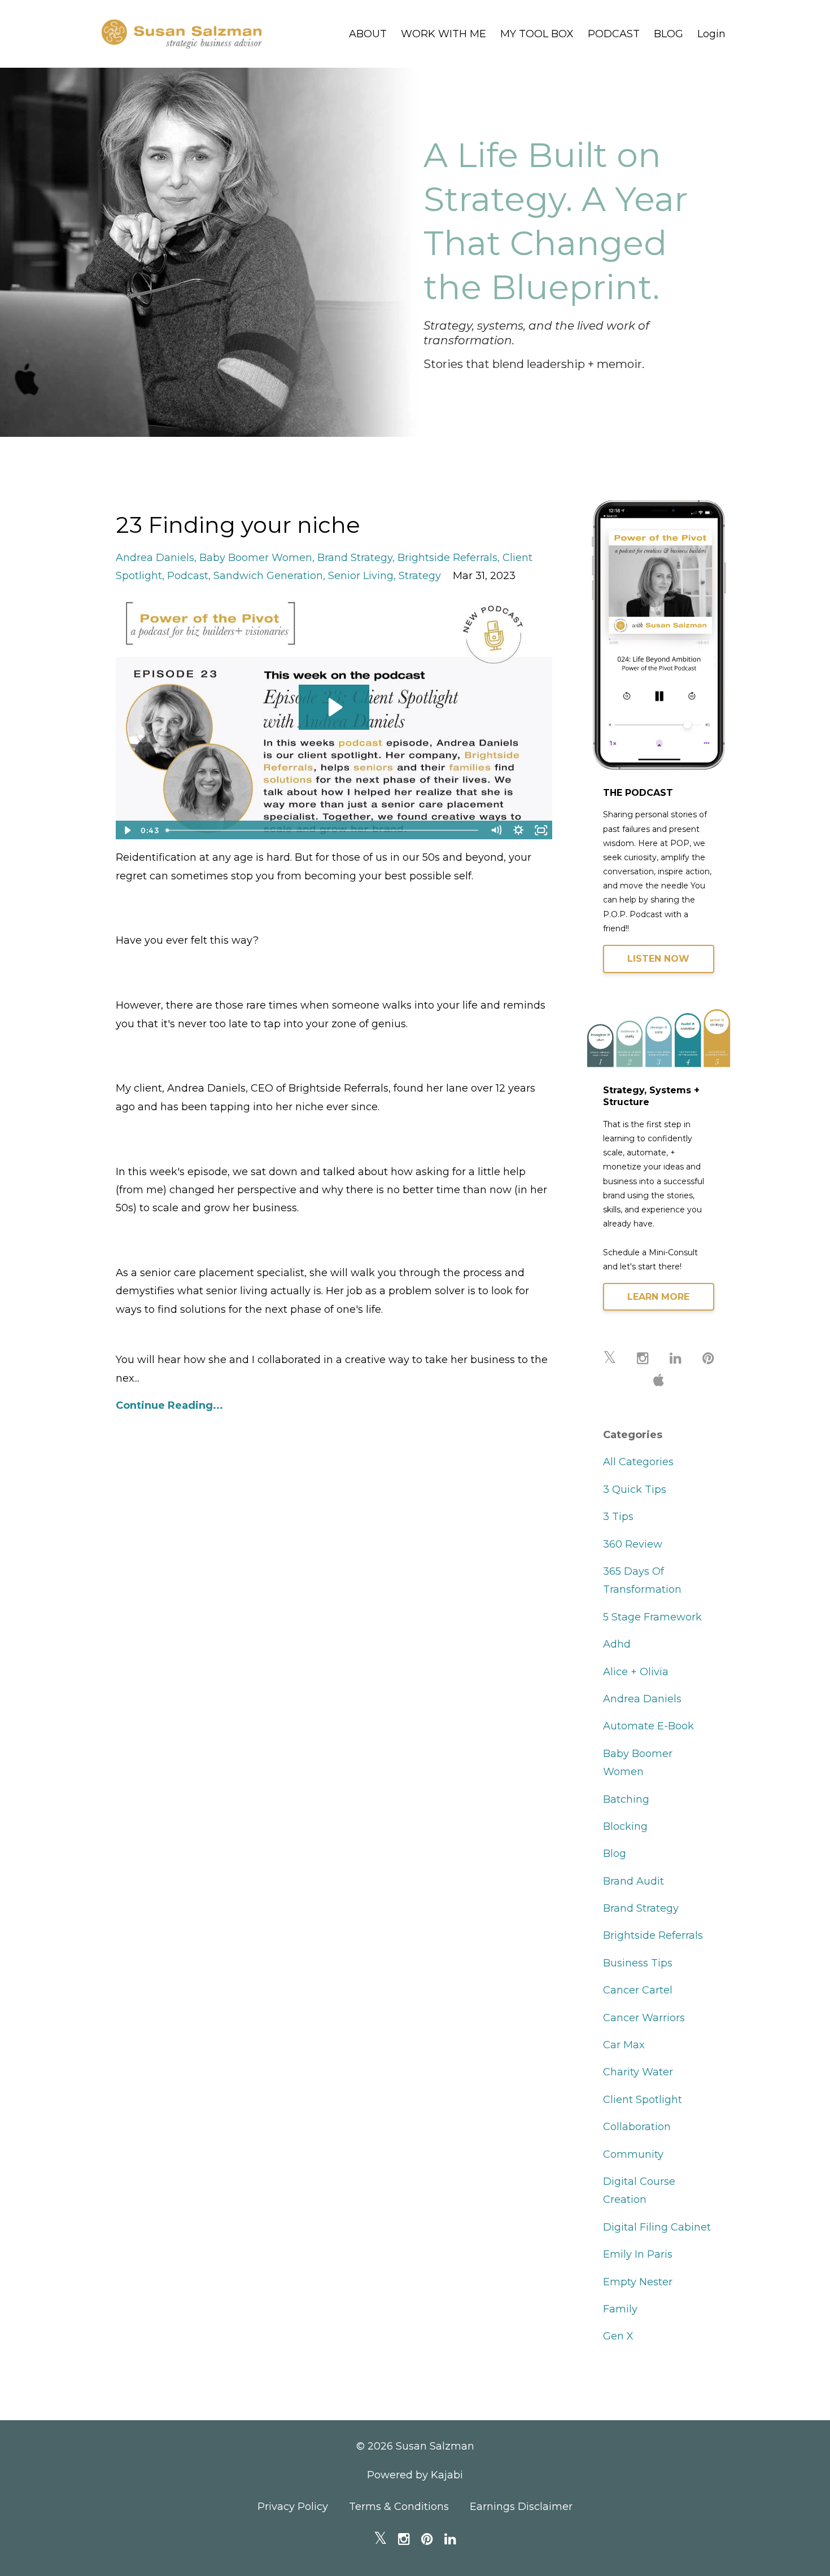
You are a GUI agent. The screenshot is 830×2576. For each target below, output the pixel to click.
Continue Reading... (169, 1405)
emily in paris (638, 2254)
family (620, 2309)
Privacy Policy (293, 2507)
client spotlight (643, 2100)
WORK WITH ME (444, 34)
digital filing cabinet (657, 2227)
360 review (633, 1544)
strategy (420, 576)
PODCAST (614, 34)
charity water (638, 2072)
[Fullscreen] (541, 830)
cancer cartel (638, 1990)
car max (624, 2045)
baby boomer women (256, 558)
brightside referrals (447, 558)
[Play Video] (126, 830)
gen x (618, 2336)
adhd (617, 1644)
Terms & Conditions (399, 2507)
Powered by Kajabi (415, 2475)
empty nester (638, 2282)
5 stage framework (652, 1617)
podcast (188, 576)
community (633, 2154)
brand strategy (355, 558)
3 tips (618, 1517)
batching (626, 1799)
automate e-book (648, 1726)
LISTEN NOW (658, 959)
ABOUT (368, 34)
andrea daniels (155, 558)
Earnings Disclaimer (521, 2507)
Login (711, 34)
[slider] (323, 830)
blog (615, 1854)
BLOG (669, 34)
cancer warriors (644, 2018)
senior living (361, 576)
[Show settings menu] (519, 830)
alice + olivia (636, 1672)
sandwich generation (268, 576)
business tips (638, 1963)
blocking (625, 1826)
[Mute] (496, 830)
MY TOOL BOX (537, 34)
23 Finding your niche (238, 525)
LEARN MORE (658, 1297)
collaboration (637, 2127)
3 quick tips (635, 1489)
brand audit (634, 1881)
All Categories (638, 1462)
